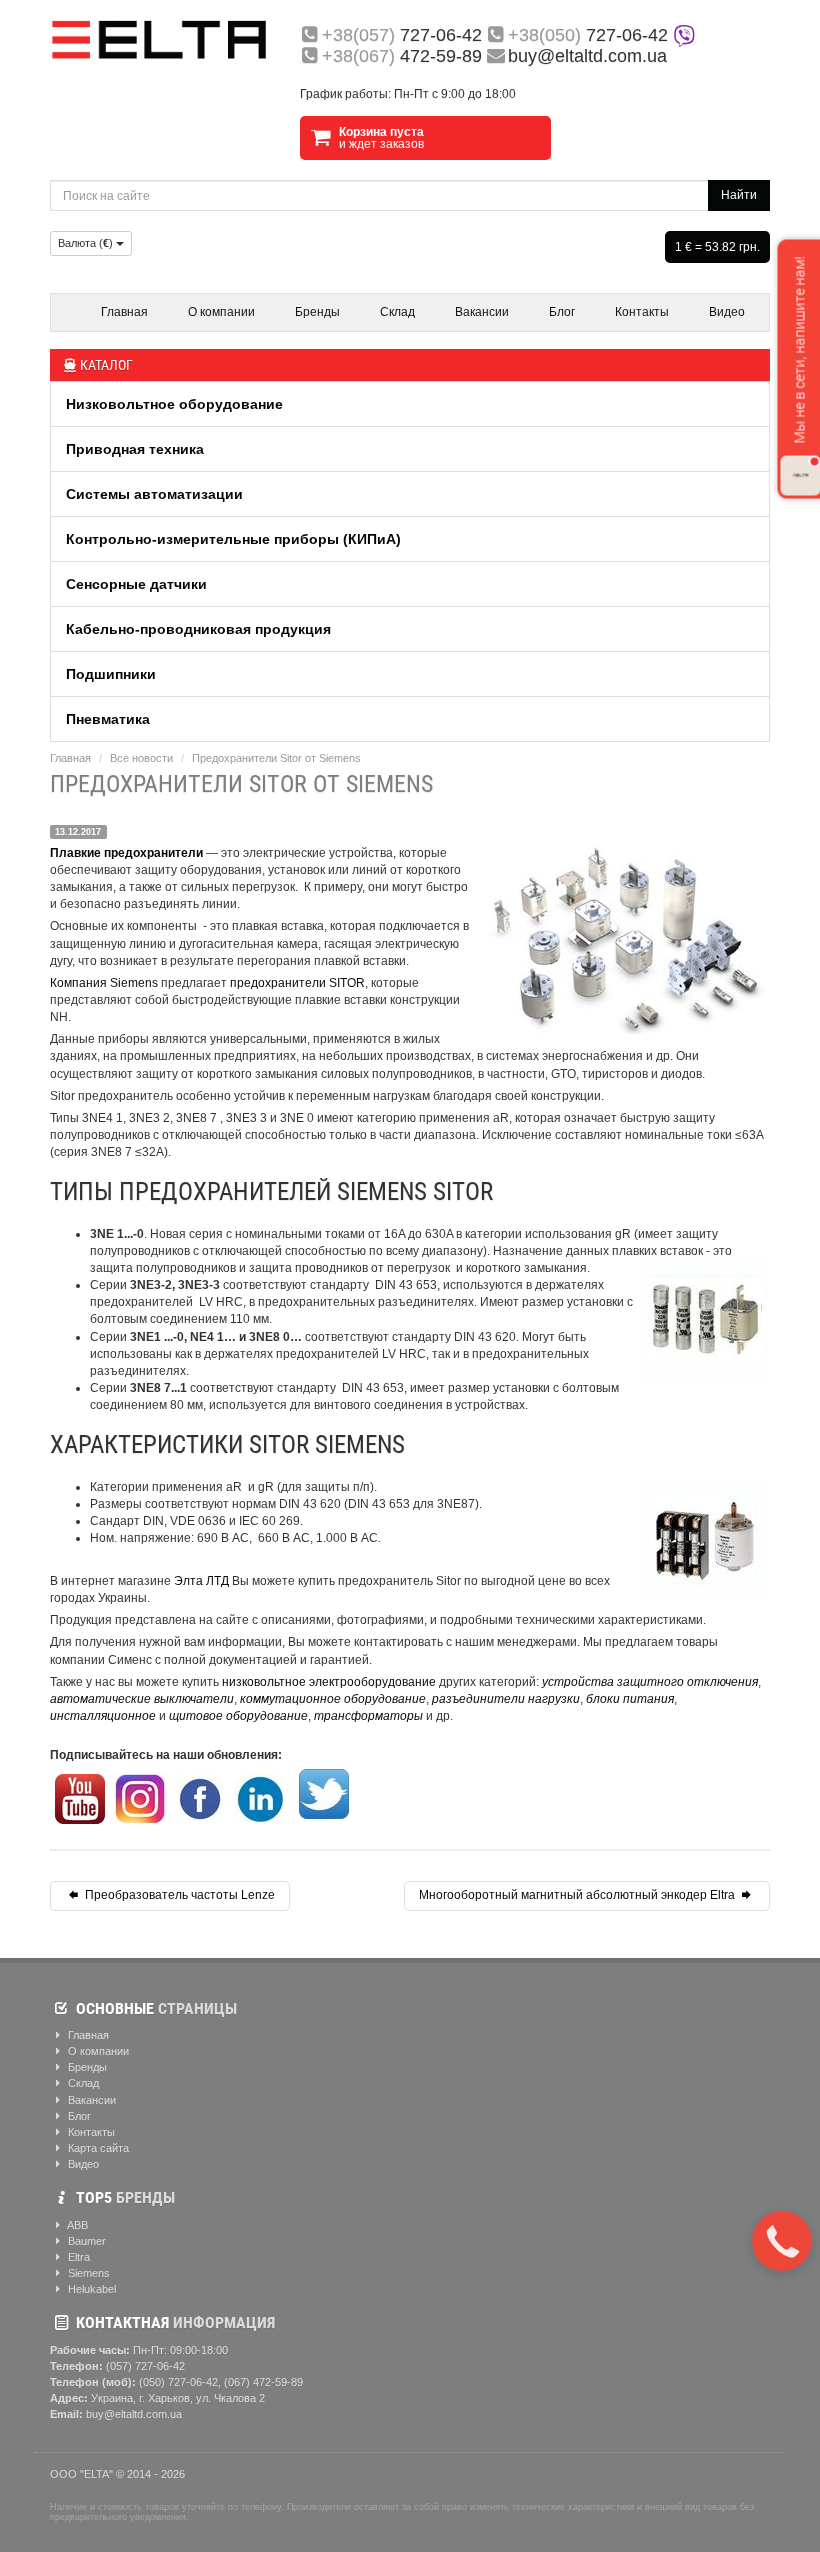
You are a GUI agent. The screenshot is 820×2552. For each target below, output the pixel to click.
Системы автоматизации (154, 494)
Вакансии (482, 312)
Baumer (85, 2241)
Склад (397, 312)
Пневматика (108, 719)
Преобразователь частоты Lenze (178, 1895)
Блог (562, 312)
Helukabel (90, 2289)
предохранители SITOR (297, 983)
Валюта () (87, 243)
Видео (727, 312)
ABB (76, 2225)
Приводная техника (135, 449)
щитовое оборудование (238, 1716)
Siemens (87, 2273)
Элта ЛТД (201, 1581)
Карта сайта (97, 2148)
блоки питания (630, 1699)
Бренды (317, 312)
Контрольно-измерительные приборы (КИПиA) (233, 539)
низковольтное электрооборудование (329, 1682)
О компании (221, 312)
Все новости (141, 758)
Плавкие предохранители (126, 853)
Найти (739, 195)
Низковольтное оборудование (174, 404)
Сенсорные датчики (136, 584)
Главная (124, 312)
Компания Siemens (104, 983)
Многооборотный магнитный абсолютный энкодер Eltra (578, 1895)
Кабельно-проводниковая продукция (198, 629)
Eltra (77, 2257)
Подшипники (111, 674)
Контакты (642, 312)
